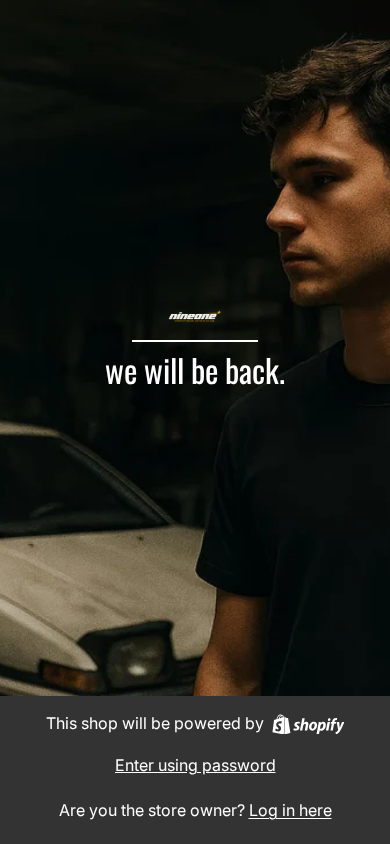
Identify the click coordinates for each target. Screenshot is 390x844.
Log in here (290, 810)
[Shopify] (308, 724)
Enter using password (195, 765)
